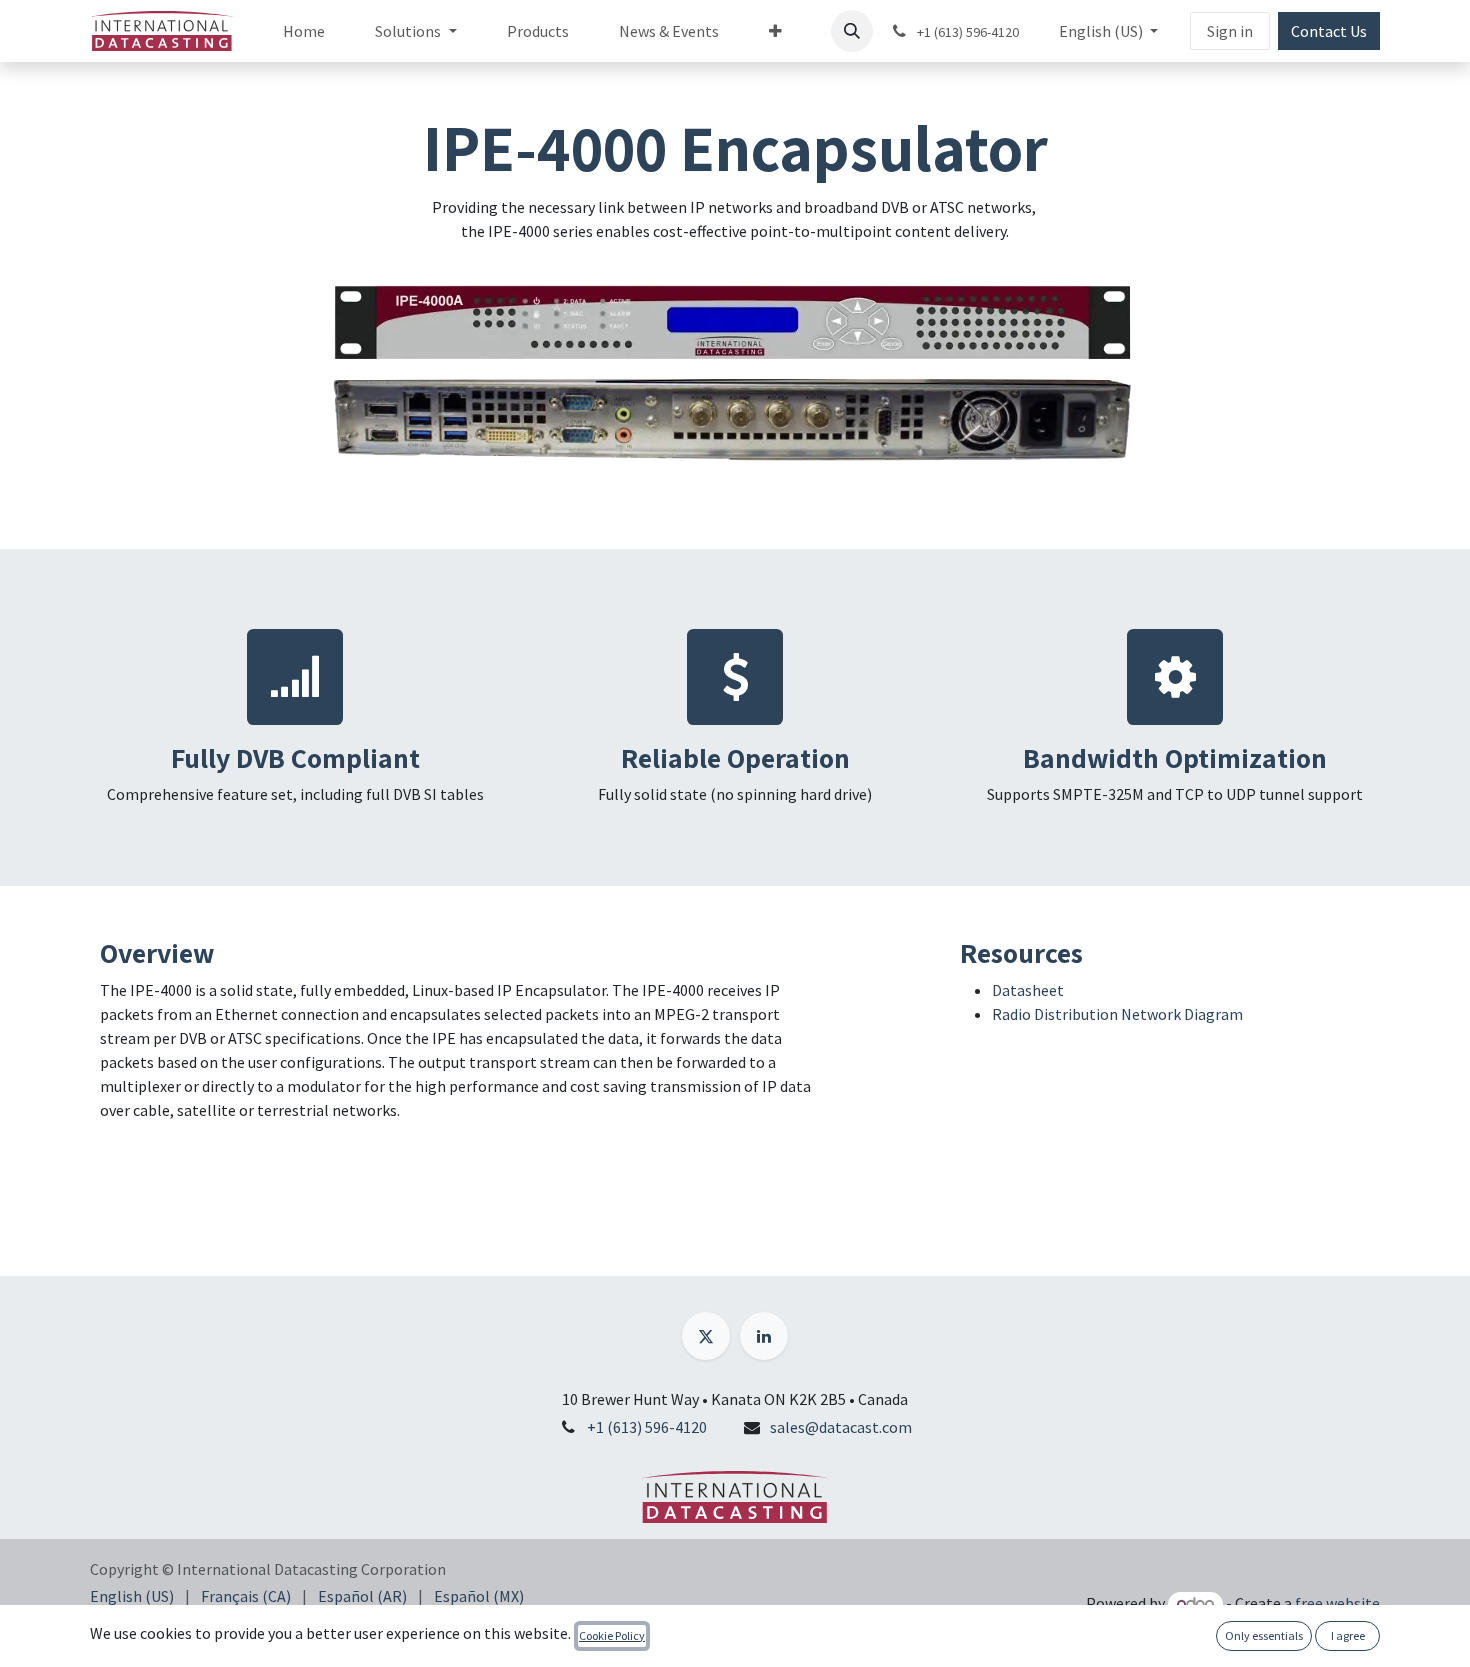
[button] (852, 31)
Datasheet (1028, 990)
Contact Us (1329, 31)
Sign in (1230, 31)
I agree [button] (1348, 1635)
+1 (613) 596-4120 (647, 1427)
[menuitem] (304, 31)
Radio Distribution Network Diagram (1117, 1014)
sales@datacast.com (841, 1427)
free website (1337, 1603)
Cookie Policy (612, 1635)
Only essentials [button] (1264, 1635)
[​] (706, 1336)
